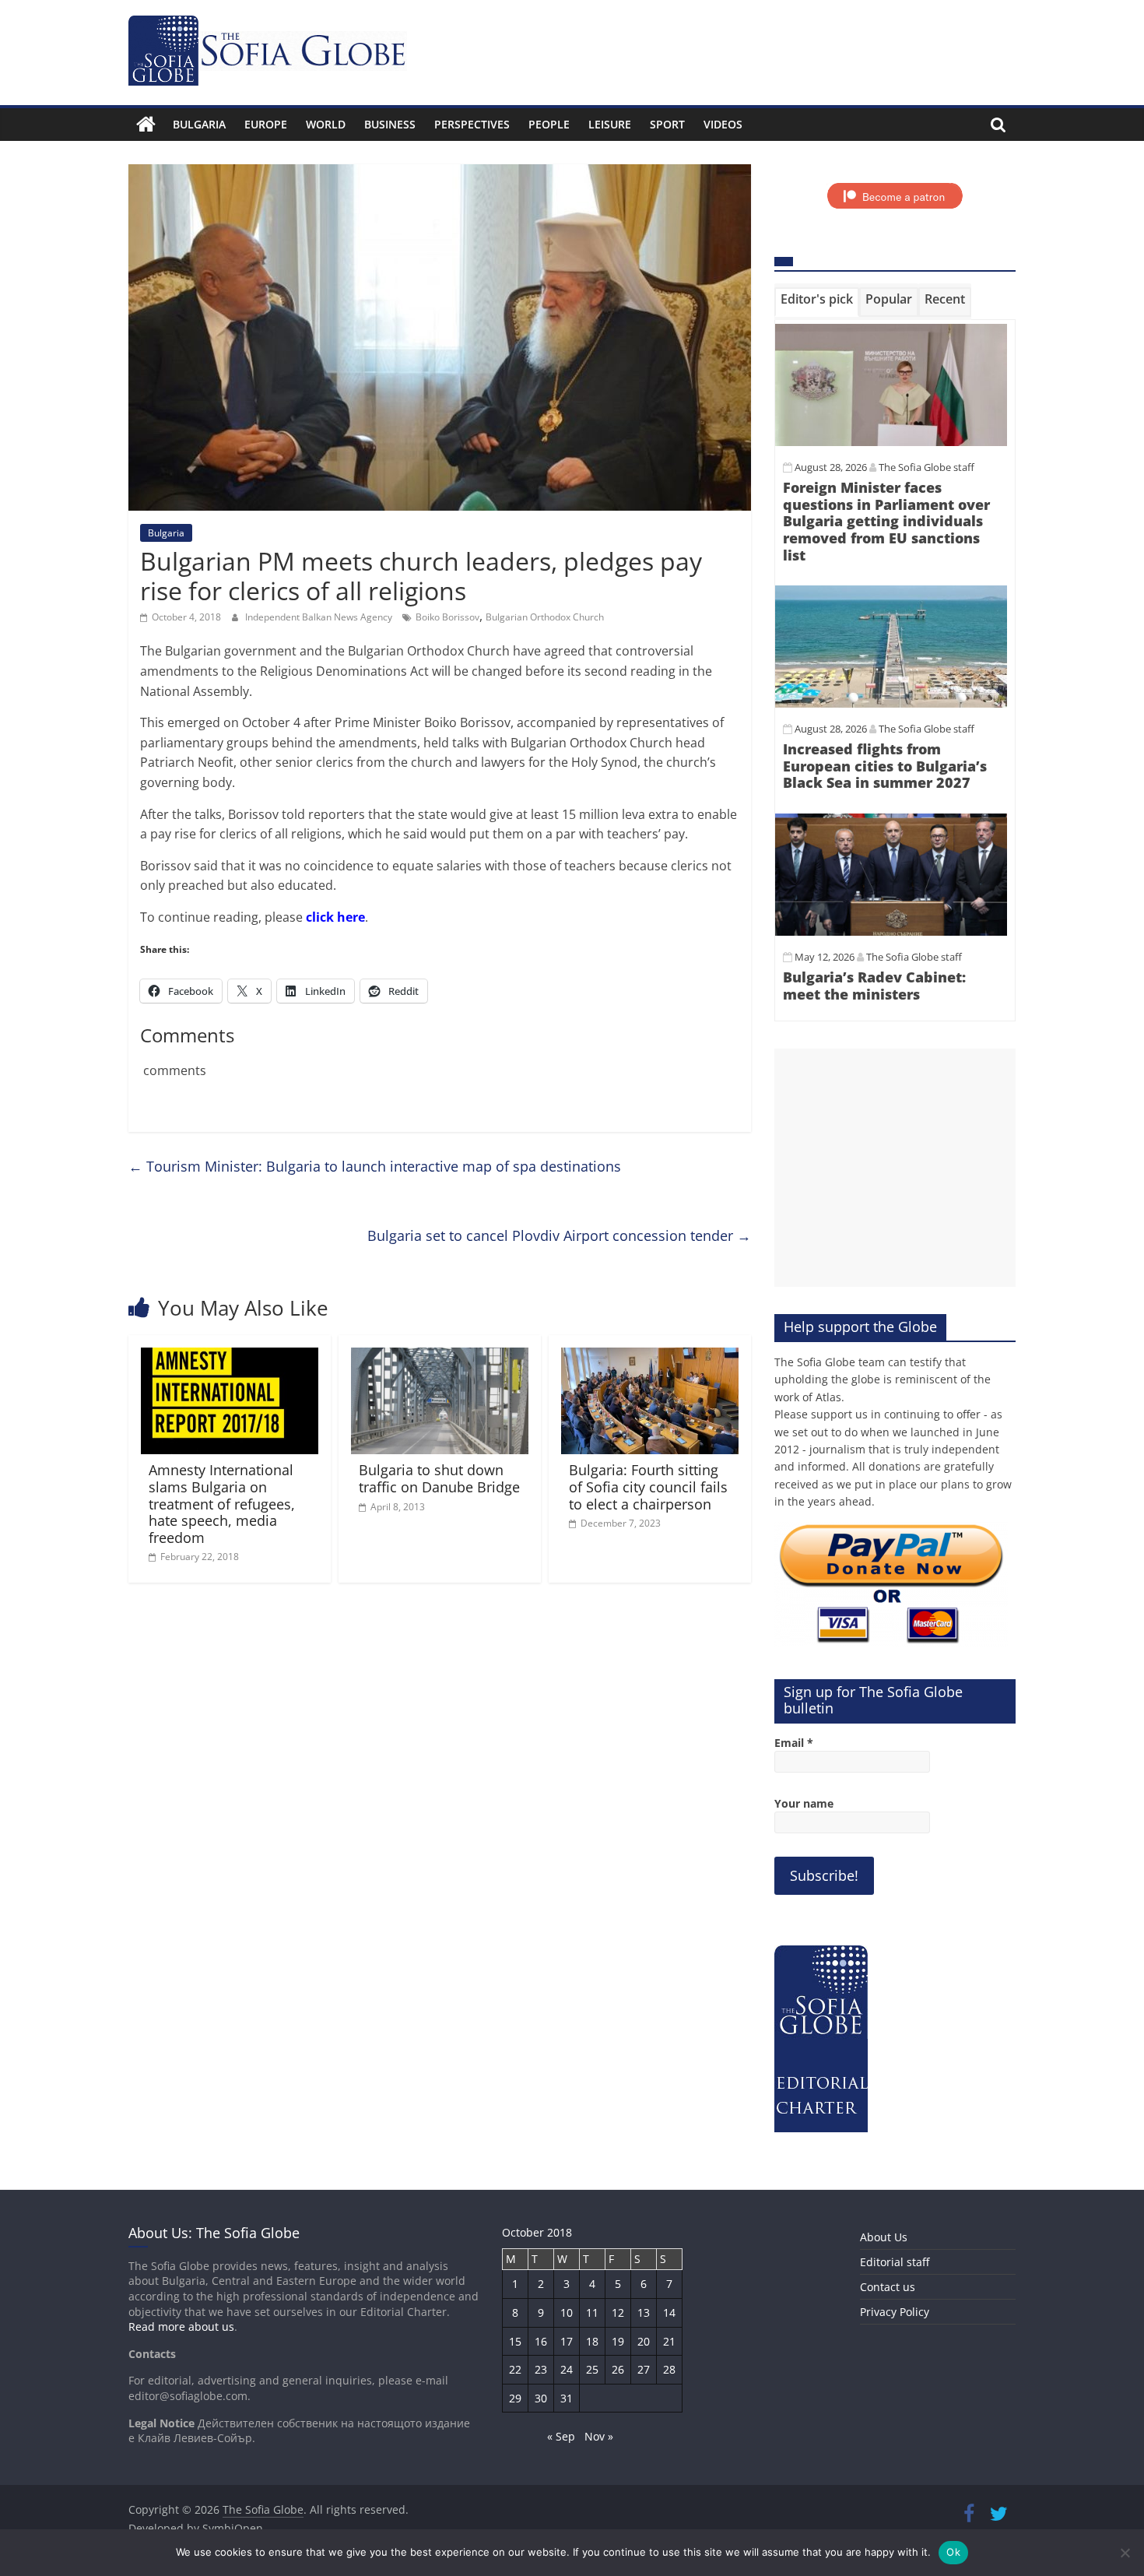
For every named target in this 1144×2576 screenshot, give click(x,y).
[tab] (817, 302)
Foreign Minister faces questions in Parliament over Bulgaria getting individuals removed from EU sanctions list (886, 521)
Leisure (610, 124)
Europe (266, 124)
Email (794, 1743)
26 (618, 2369)
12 (618, 2312)
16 (541, 2341)
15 (515, 2341)
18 (592, 2341)
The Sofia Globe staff (926, 467)
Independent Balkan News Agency (320, 617)
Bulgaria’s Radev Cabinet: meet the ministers (874, 986)
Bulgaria (199, 124)
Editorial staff (895, 2262)
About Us (884, 2237)
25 (592, 2369)
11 (592, 2312)
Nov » (599, 2436)
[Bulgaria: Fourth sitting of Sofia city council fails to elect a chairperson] (650, 1357)
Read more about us (181, 2326)
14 (669, 2312)
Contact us (888, 2287)
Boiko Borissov (447, 617)
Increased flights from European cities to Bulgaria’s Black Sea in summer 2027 (885, 766)
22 (515, 2369)
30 (541, 2398)
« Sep (561, 2436)
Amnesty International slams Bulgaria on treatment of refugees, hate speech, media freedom (222, 1503)
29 (515, 2398)
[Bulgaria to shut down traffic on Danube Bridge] (440, 1357)
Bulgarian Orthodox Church (545, 617)
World (326, 124)
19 (618, 2341)
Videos (723, 124)
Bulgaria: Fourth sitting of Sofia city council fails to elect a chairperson (648, 1487)
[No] (1125, 2553)
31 (567, 2398)
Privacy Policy (895, 2312)
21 (669, 2341)
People (549, 124)
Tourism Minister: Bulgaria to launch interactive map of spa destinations (375, 1166)
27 (644, 2369)
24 (567, 2369)
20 (644, 2341)
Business (390, 124)
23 (541, 2369)
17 (567, 2341)
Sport (667, 124)
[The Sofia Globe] (146, 125)
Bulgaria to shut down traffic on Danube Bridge (439, 1478)
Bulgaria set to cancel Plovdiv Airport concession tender (559, 1235)
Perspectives (472, 124)
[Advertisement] (895, 1168)
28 (669, 2369)
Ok (953, 2552)
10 (567, 2312)
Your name (804, 1803)
